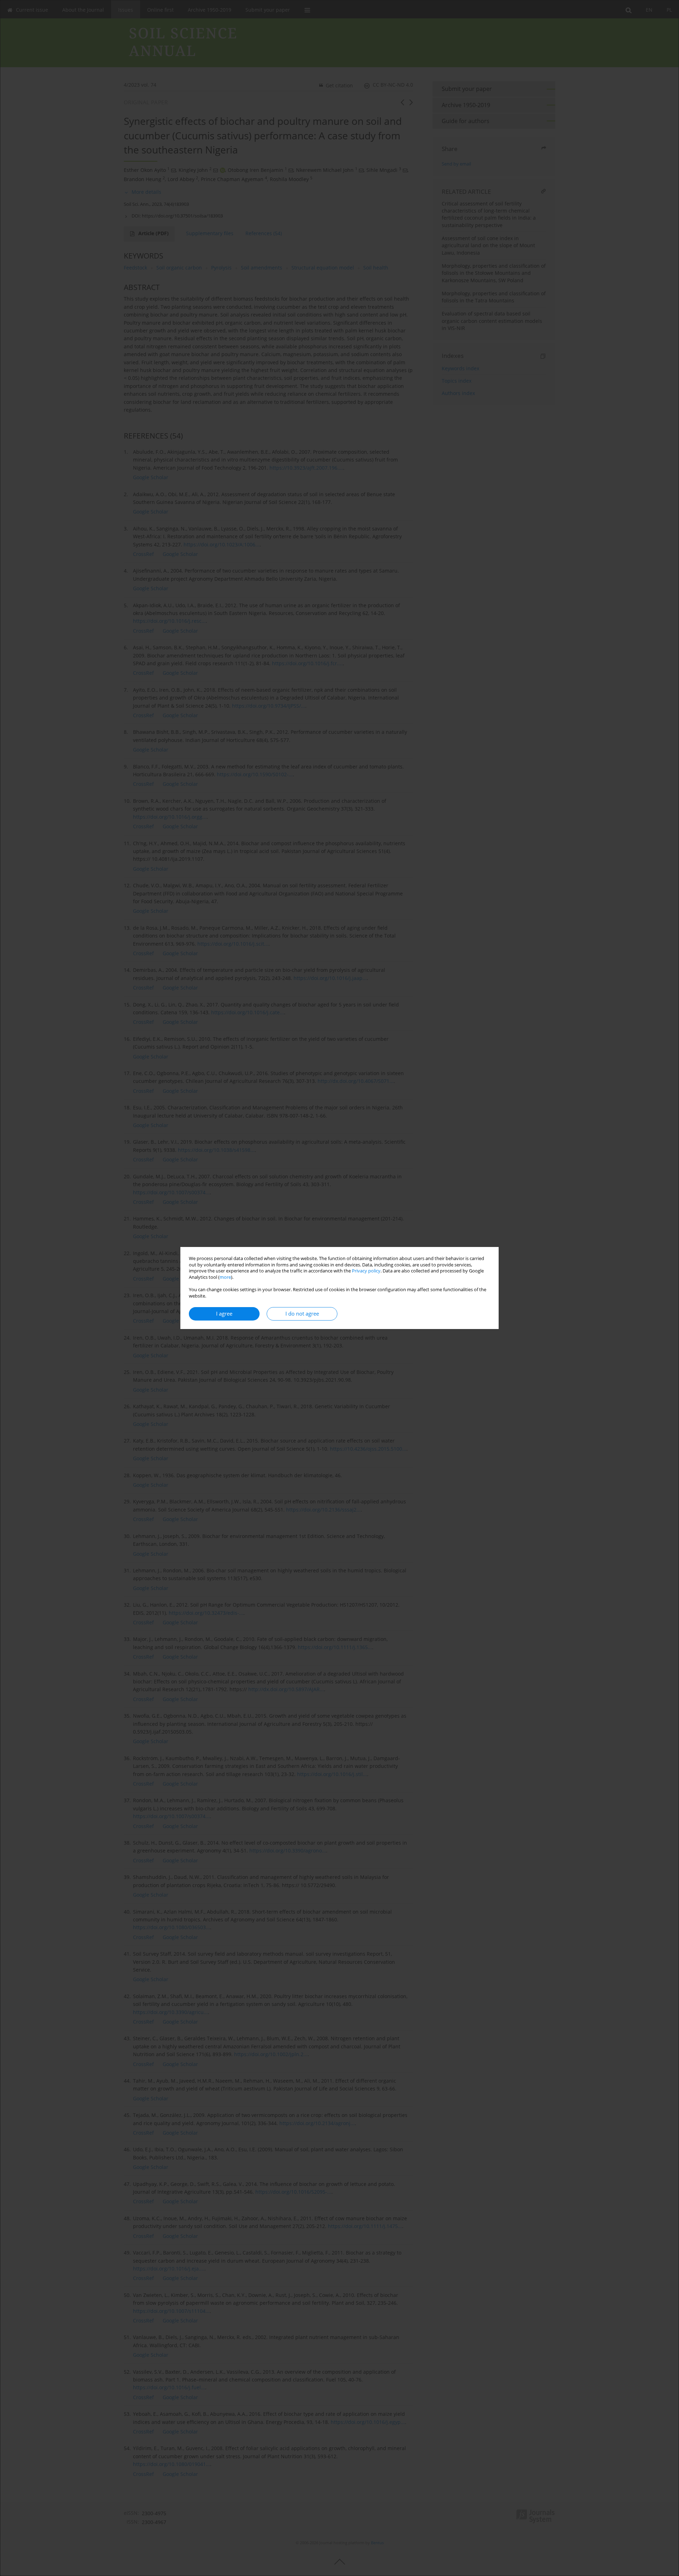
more (225, 1277)
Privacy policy (366, 1271)
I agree (224, 1314)
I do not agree (302, 1314)
